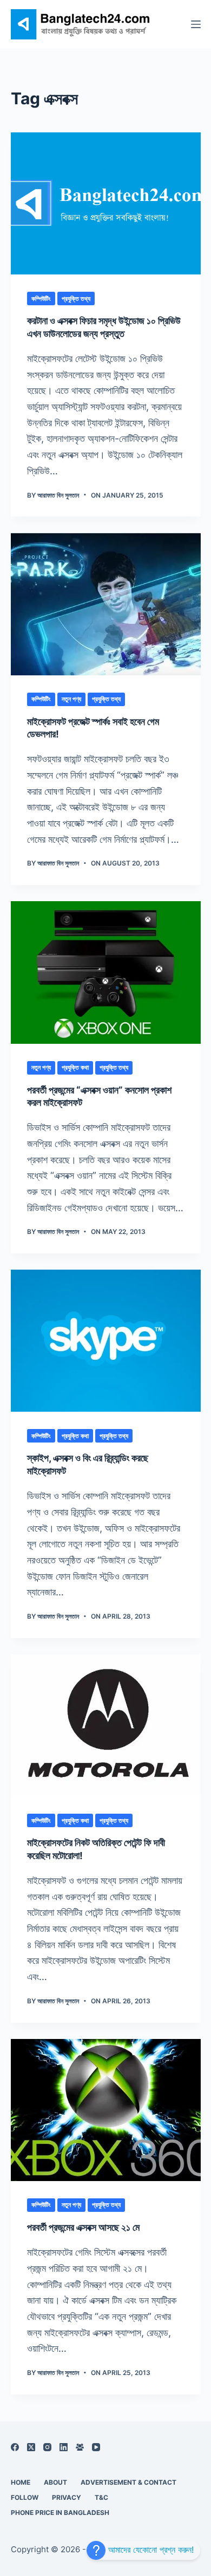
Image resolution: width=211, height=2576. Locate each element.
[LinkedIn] (64, 2447)
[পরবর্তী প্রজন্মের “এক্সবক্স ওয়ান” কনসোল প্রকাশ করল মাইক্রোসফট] (106, 972)
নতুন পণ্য (71, 699)
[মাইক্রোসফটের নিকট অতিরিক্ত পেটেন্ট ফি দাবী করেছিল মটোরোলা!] (106, 1725)
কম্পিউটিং (41, 298)
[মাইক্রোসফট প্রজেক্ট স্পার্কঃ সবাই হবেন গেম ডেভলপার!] (106, 604)
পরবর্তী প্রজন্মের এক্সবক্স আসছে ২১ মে (83, 2227)
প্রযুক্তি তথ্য (76, 298)
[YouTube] (96, 2447)
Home (21, 2482)
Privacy (67, 2497)
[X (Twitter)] (31, 2447)
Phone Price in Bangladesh (60, 2513)
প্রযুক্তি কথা (75, 1067)
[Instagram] (47, 2447)
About (55, 2482)
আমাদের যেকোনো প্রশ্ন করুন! (150, 2550)
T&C (101, 2497)
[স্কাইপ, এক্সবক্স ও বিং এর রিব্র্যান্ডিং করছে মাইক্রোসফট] (106, 1341)
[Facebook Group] (80, 2447)
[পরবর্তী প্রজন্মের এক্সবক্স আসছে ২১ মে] (106, 2110)
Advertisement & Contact (128, 2482)
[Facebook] (15, 2447)
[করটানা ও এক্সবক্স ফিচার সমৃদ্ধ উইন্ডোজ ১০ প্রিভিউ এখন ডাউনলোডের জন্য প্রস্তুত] (106, 203)
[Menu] (196, 24)
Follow (25, 2497)
